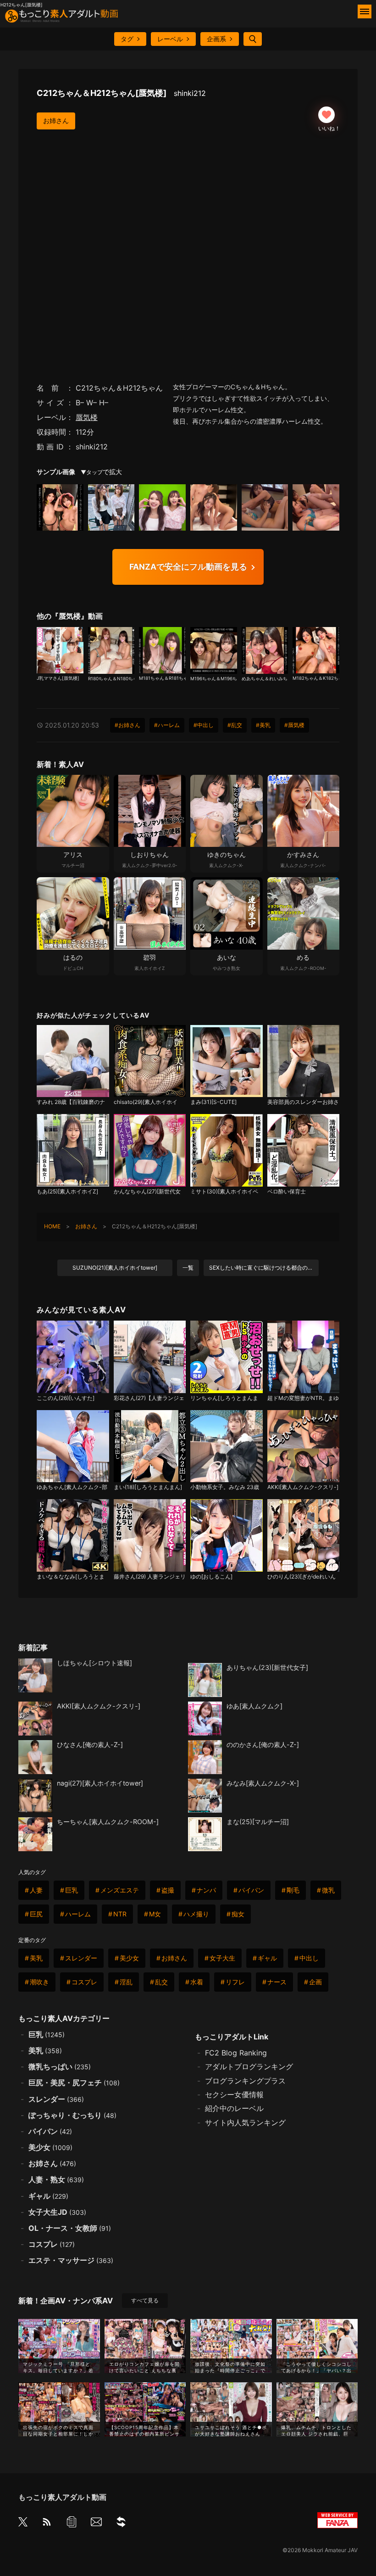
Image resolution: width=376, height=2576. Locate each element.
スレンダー (81, 1958)
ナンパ (206, 1890)
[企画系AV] (121, 2523)
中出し (309, 1958)
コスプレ (84, 1982)
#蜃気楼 (294, 725)
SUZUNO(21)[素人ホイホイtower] (115, 1268)
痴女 (238, 1914)
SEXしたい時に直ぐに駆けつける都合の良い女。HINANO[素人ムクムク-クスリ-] (264, 1268)
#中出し (204, 725)
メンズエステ (120, 1890)
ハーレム (78, 1914)
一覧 (188, 1268)
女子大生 (222, 1958)
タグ (127, 39)
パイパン (251, 1890)
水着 (197, 1982)
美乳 (36, 1958)
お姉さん (56, 120)
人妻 (36, 1890)
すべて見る (145, 2300)
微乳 (328, 1890)
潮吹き (39, 1982)
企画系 (216, 39)
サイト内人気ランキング (245, 2122)
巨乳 (72, 1890)
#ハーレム (167, 725)
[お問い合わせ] (96, 2523)
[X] (23, 2523)
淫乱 (126, 1982)
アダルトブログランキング (249, 2066)
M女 (155, 1914)
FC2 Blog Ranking (236, 2053)
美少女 (129, 1958)
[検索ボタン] (253, 39)
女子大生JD (57, 2212)
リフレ (235, 1982)
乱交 (161, 1982)
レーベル (170, 39)
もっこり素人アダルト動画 (62, 2497)
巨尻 (36, 1914)
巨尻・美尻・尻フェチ (74, 2083)
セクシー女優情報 (234, 2094)
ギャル (267, 1958)
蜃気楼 (87, 417)
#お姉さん (127, 725)
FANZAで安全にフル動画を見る (188, 567)
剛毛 (293, 1890)
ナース (277, 1982)
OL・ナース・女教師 (70, 2228)
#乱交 (235, 725)
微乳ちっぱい (60, 2066)
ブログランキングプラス (245, 2081)
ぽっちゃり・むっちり (72, 2115)
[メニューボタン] (365, 11)
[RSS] (47, 2523)
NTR (120, 1914)
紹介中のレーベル (234, 2108)
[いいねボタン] (326, 115)
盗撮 (168, 1890)
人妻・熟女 (56, 2179)
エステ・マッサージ (71, 2260)
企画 (315, 1982)
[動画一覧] (72, 2523)
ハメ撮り (196, 1914)
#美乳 (263, 725)
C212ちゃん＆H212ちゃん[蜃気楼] (121, 93)
